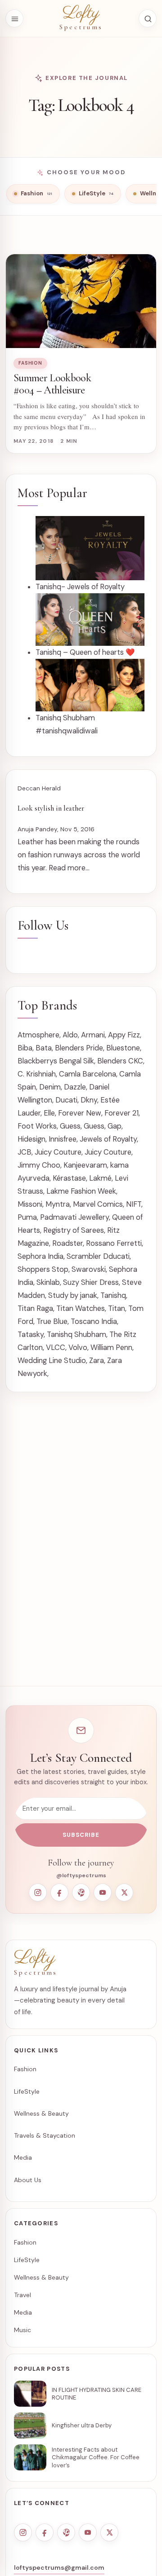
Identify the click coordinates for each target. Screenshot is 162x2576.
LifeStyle (27, 2091)
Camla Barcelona (88, 1074)
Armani (93, 1035)
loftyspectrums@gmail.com (59, 2567)
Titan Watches (81, 1308)
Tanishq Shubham (76, 1334)
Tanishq (113, 1295)
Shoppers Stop (43, 1269)
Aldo (70, 1035)
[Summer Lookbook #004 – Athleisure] (81, 301)
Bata (44, 1048)
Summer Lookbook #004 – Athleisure (52, 384)
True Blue (52, 1321)
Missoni (30, 1204)
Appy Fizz (124, 1035)
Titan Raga (35, 1308)
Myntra (58, 1204)
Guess (70, 1126)
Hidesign (31, 1139)
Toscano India (94, 1321)
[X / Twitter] (124, 1892)
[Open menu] (14, 18)
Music (22, 2330)
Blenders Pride (79, 1048)
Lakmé (100, 1178)
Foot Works (37, 1126)
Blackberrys (37, 1061)
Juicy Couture (58, 1152)
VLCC (56, 1348)
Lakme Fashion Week (81, 1191)
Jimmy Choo (39, 1165)
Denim (50, 1087)
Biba (25, 1048)
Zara (97, 1361)
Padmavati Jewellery (74, 1217)
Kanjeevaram (85, 1165)
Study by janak (73, 1295)
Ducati (66, 1100)
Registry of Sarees (74, 1230)
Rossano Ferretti (114, 1243)
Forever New (80, 1113)
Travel (22, 2295)
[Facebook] (59, 1892)
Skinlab (48, 1282)
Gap (115, 1126)
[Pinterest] (81, 1892)
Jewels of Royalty (108, 1139)
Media (23, 2157)
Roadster (67, 1243)
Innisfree (63, 1139)
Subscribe (81, 1835)
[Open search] (148, 18)
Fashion (30, 363)
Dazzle (75, 1087)
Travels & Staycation (45, 2135)
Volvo (78, 1348)
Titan (117, 1308)
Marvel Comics (98, 1204)
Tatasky (31, 1334)
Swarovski (89, 1269)
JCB (25, 1152)
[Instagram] (38, 1892)
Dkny (89, 1100)
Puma (27, 1217)
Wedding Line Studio (52, 1361)
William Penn (111, 1348)
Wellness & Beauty (41, 2113)
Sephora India (40, 1256)
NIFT (134, 1204)
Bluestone (123, 1048)
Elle (49, 1113)
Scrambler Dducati (98, 1256)
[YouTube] (103, 1892)
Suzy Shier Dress (91, 1282)
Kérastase (69, 1178)
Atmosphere (38, 1035)
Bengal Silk (76, 1061)
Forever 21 (121, 1113)
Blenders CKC (120, 1061)
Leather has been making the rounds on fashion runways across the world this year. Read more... (79, 855)
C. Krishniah (37, 1074)
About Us (28, 2180)
